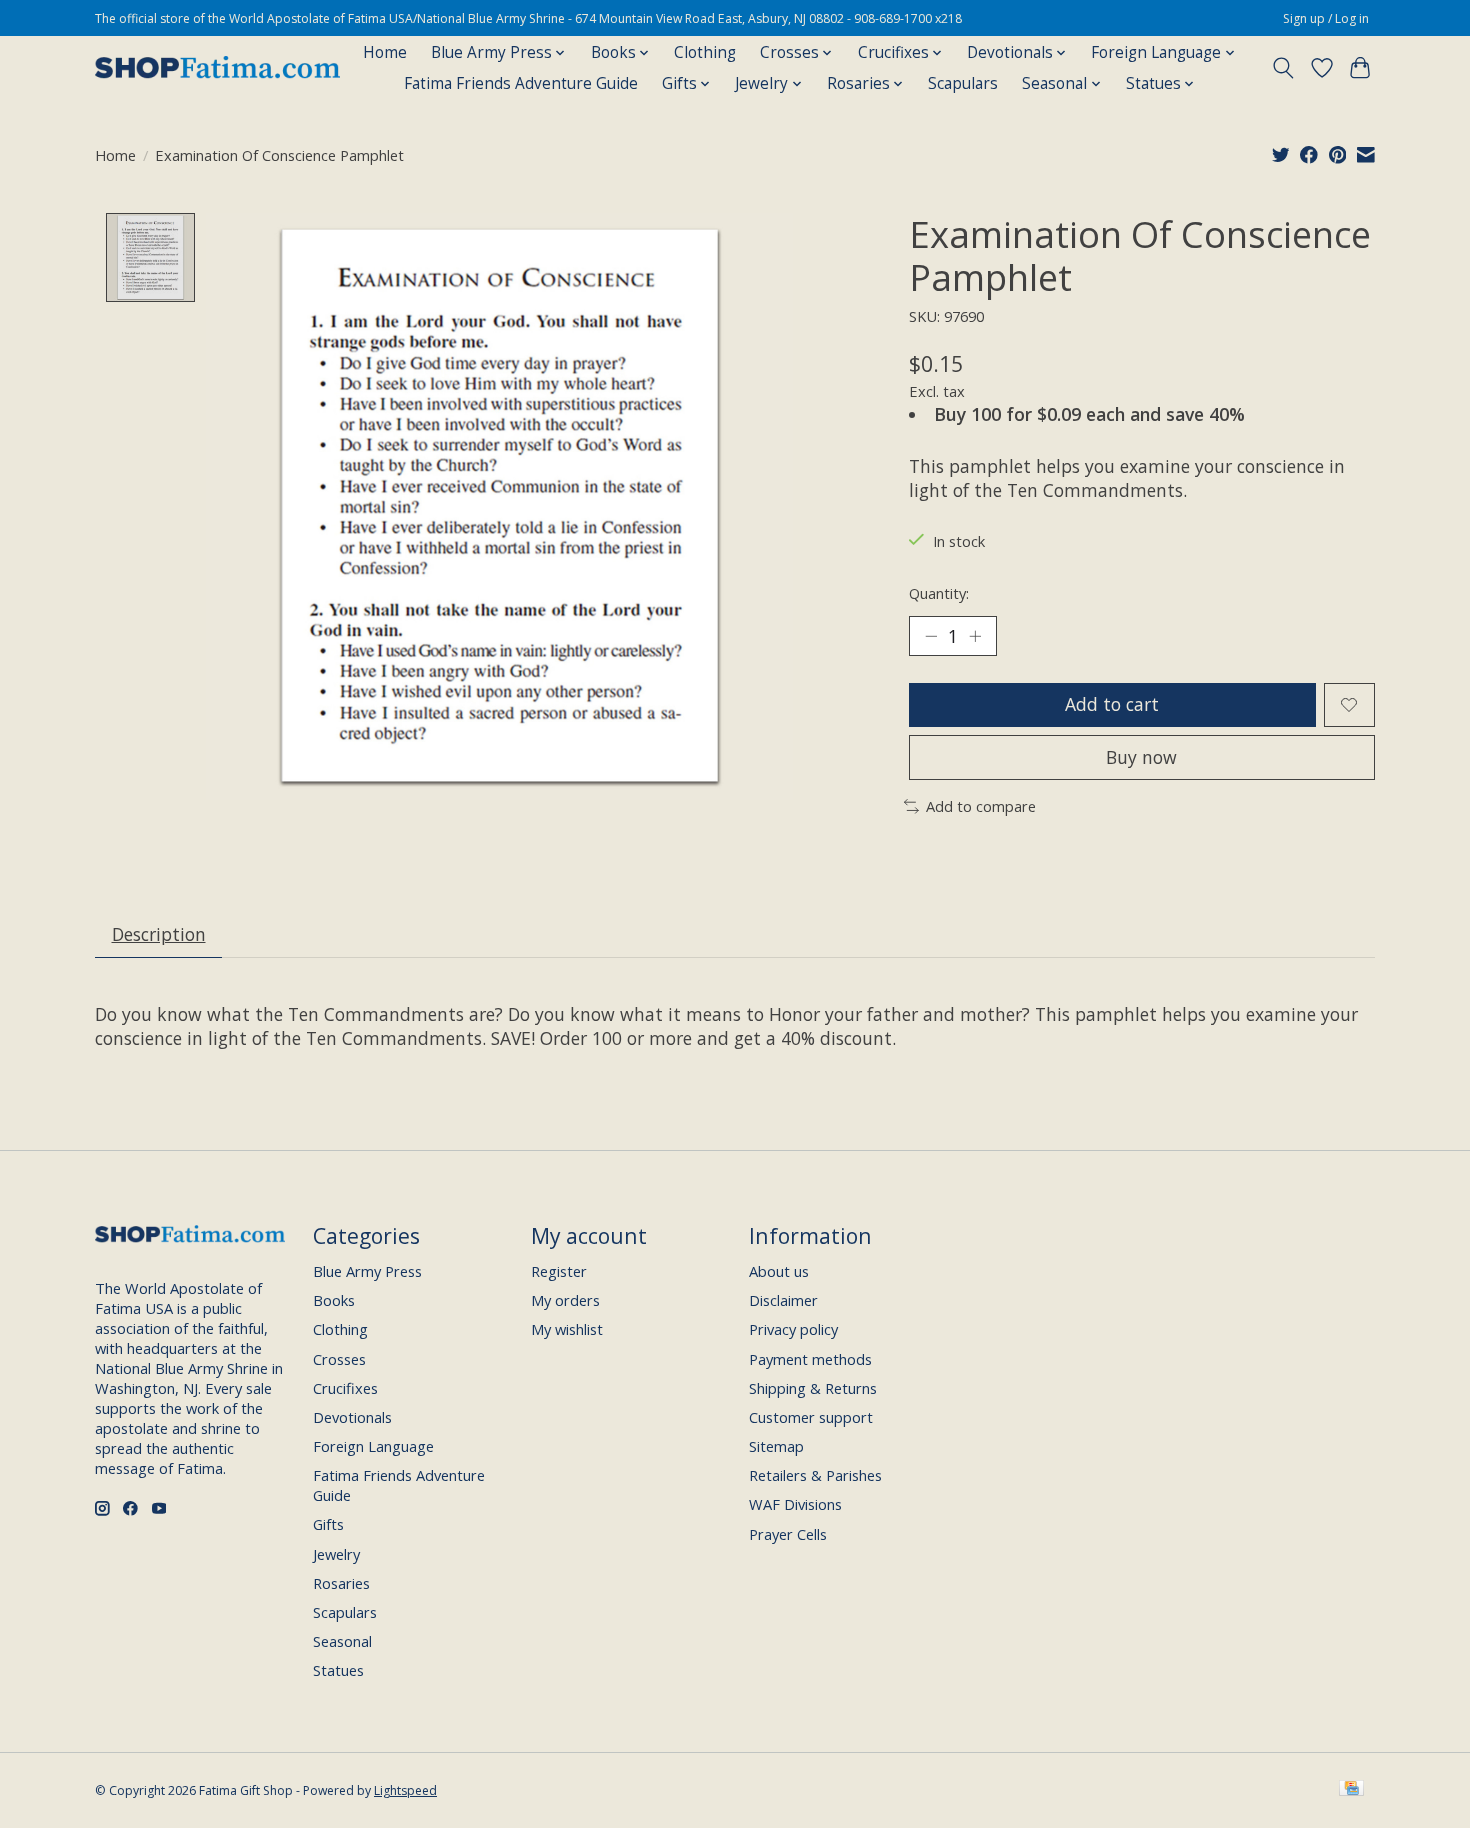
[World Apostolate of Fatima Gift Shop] (217, 68)
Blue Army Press (367, 1271)
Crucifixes (345, 1388)
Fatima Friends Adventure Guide (521, 83)
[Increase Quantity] (975, 636)
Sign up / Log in (1326, 18)
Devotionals (352, 1417)
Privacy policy (793, 1329)
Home (385, 52)
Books (334, 1300)
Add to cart (1112, 704)
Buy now (1141, 757)
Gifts (328, 1524)
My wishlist (567, 1329)
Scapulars (963, 83)
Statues (338, 1670)
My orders (565, 1300)
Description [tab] (159, 934)
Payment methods (810, 1359)
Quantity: (939, 593)
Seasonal (342, 1641)
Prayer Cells (788, 1534)
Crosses (339, 1359)
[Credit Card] (1351, 1790)
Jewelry (336, 1554)
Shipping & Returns (813, 1388)
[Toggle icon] (1283, 68)
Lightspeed (405, 1790)
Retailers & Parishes (815, 1475)
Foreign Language (373, 1446)
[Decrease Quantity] (931, 636)
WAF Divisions (795, 1504)
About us (779, 1271)
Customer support (811, 1417)
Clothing (705, 52)
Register (559, 1271)
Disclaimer (783, 1300)
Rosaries (341, 1583)
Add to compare (981, 806)
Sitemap (776, 1446)
